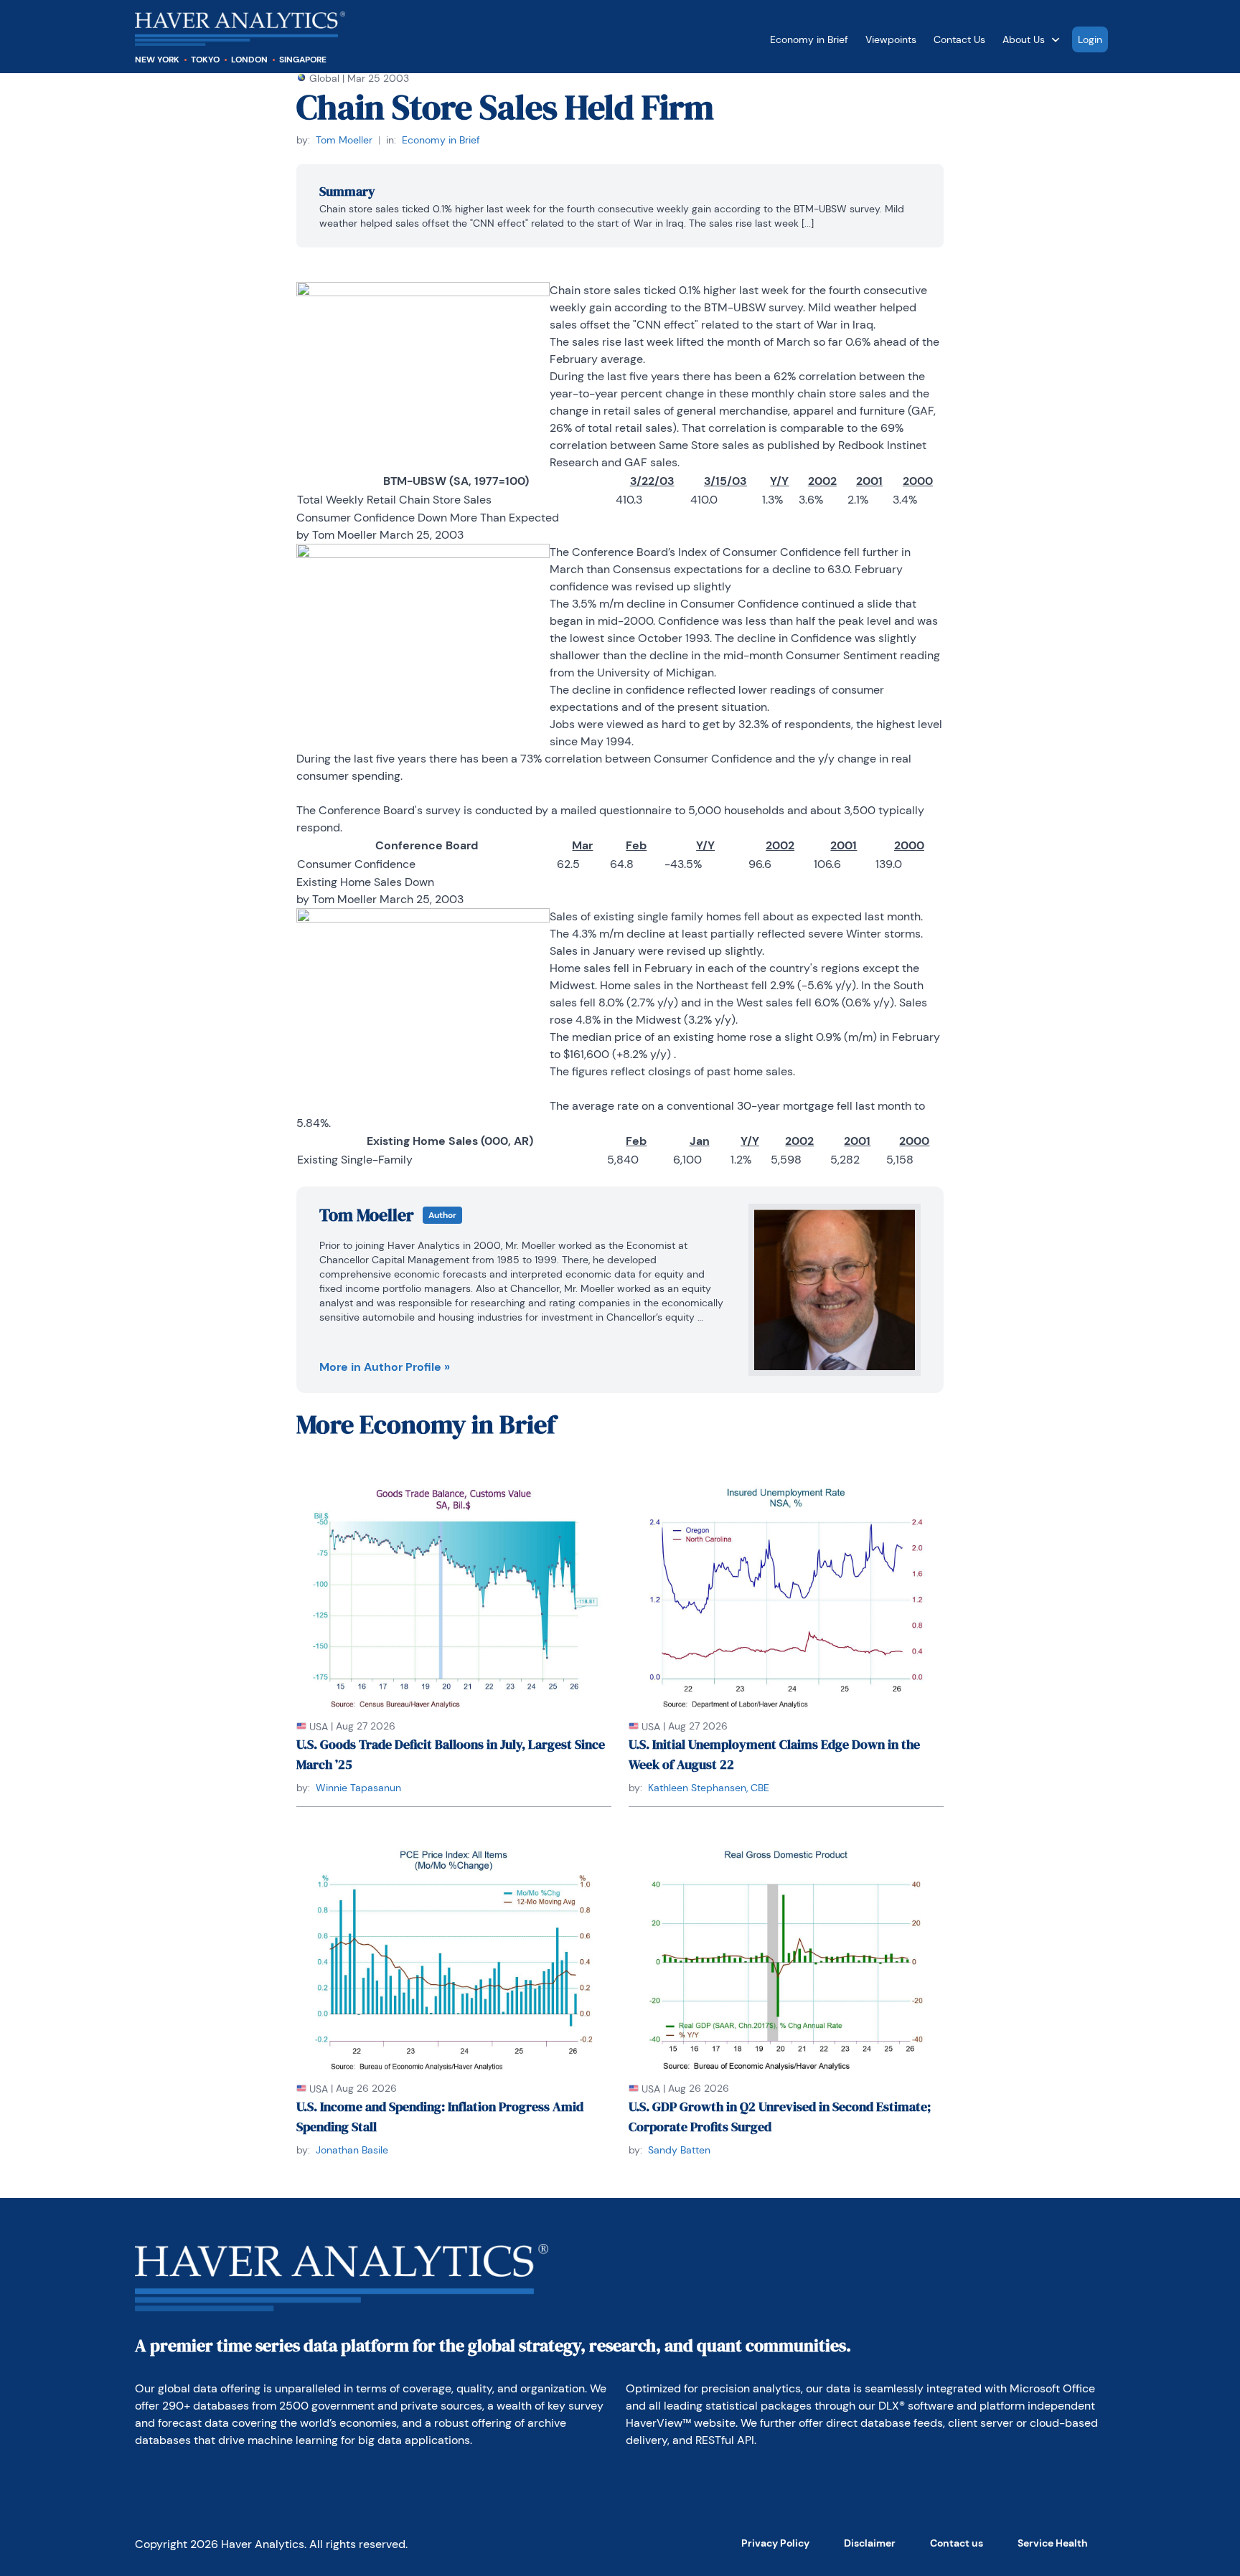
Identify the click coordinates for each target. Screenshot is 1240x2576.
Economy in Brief (809, 39)
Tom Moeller (344, 140)
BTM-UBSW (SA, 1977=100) (456, 481)
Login (1090, 39)
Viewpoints (891, 39)
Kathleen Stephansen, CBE (709, 1788)
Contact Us (959, 39)
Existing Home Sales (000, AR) (450, 1141)
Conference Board (427, 845)
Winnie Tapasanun (358, 1788)
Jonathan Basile (352, 2150)
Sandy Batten (679, 2150)
